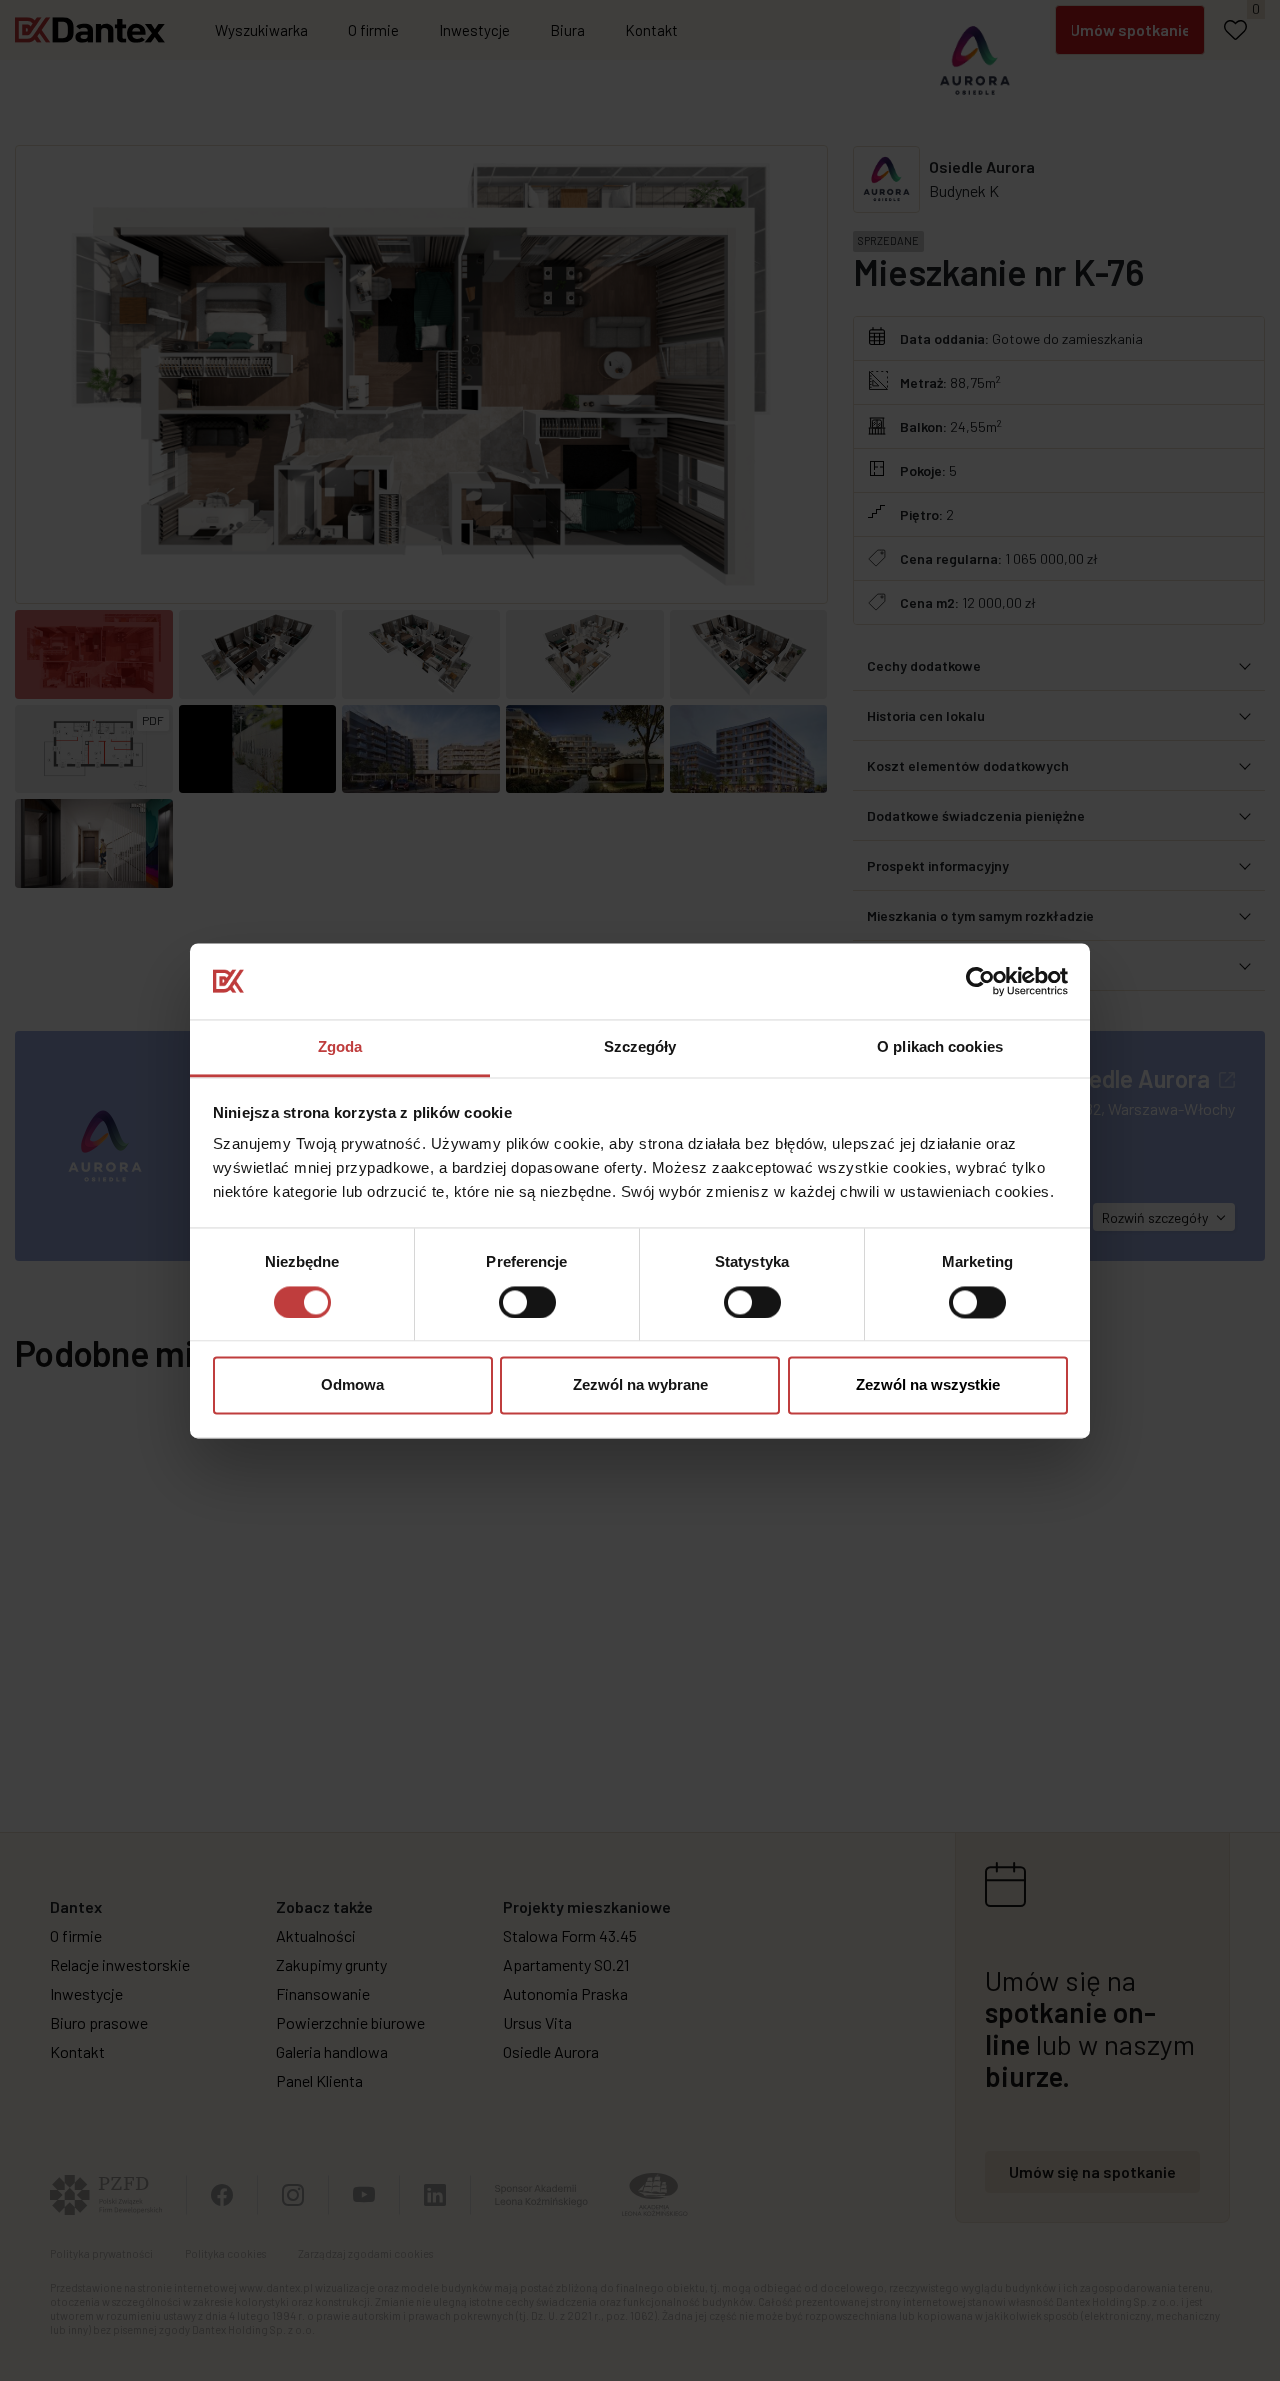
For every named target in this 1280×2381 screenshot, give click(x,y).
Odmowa (352, 1385)
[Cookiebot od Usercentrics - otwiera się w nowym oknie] (980, 981)
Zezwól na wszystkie (928, 1385)
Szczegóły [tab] (640, 1047)
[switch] (527, 1302)
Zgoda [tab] (340, 1047)
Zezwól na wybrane (640, 1385)
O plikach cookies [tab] (940, 1047)
